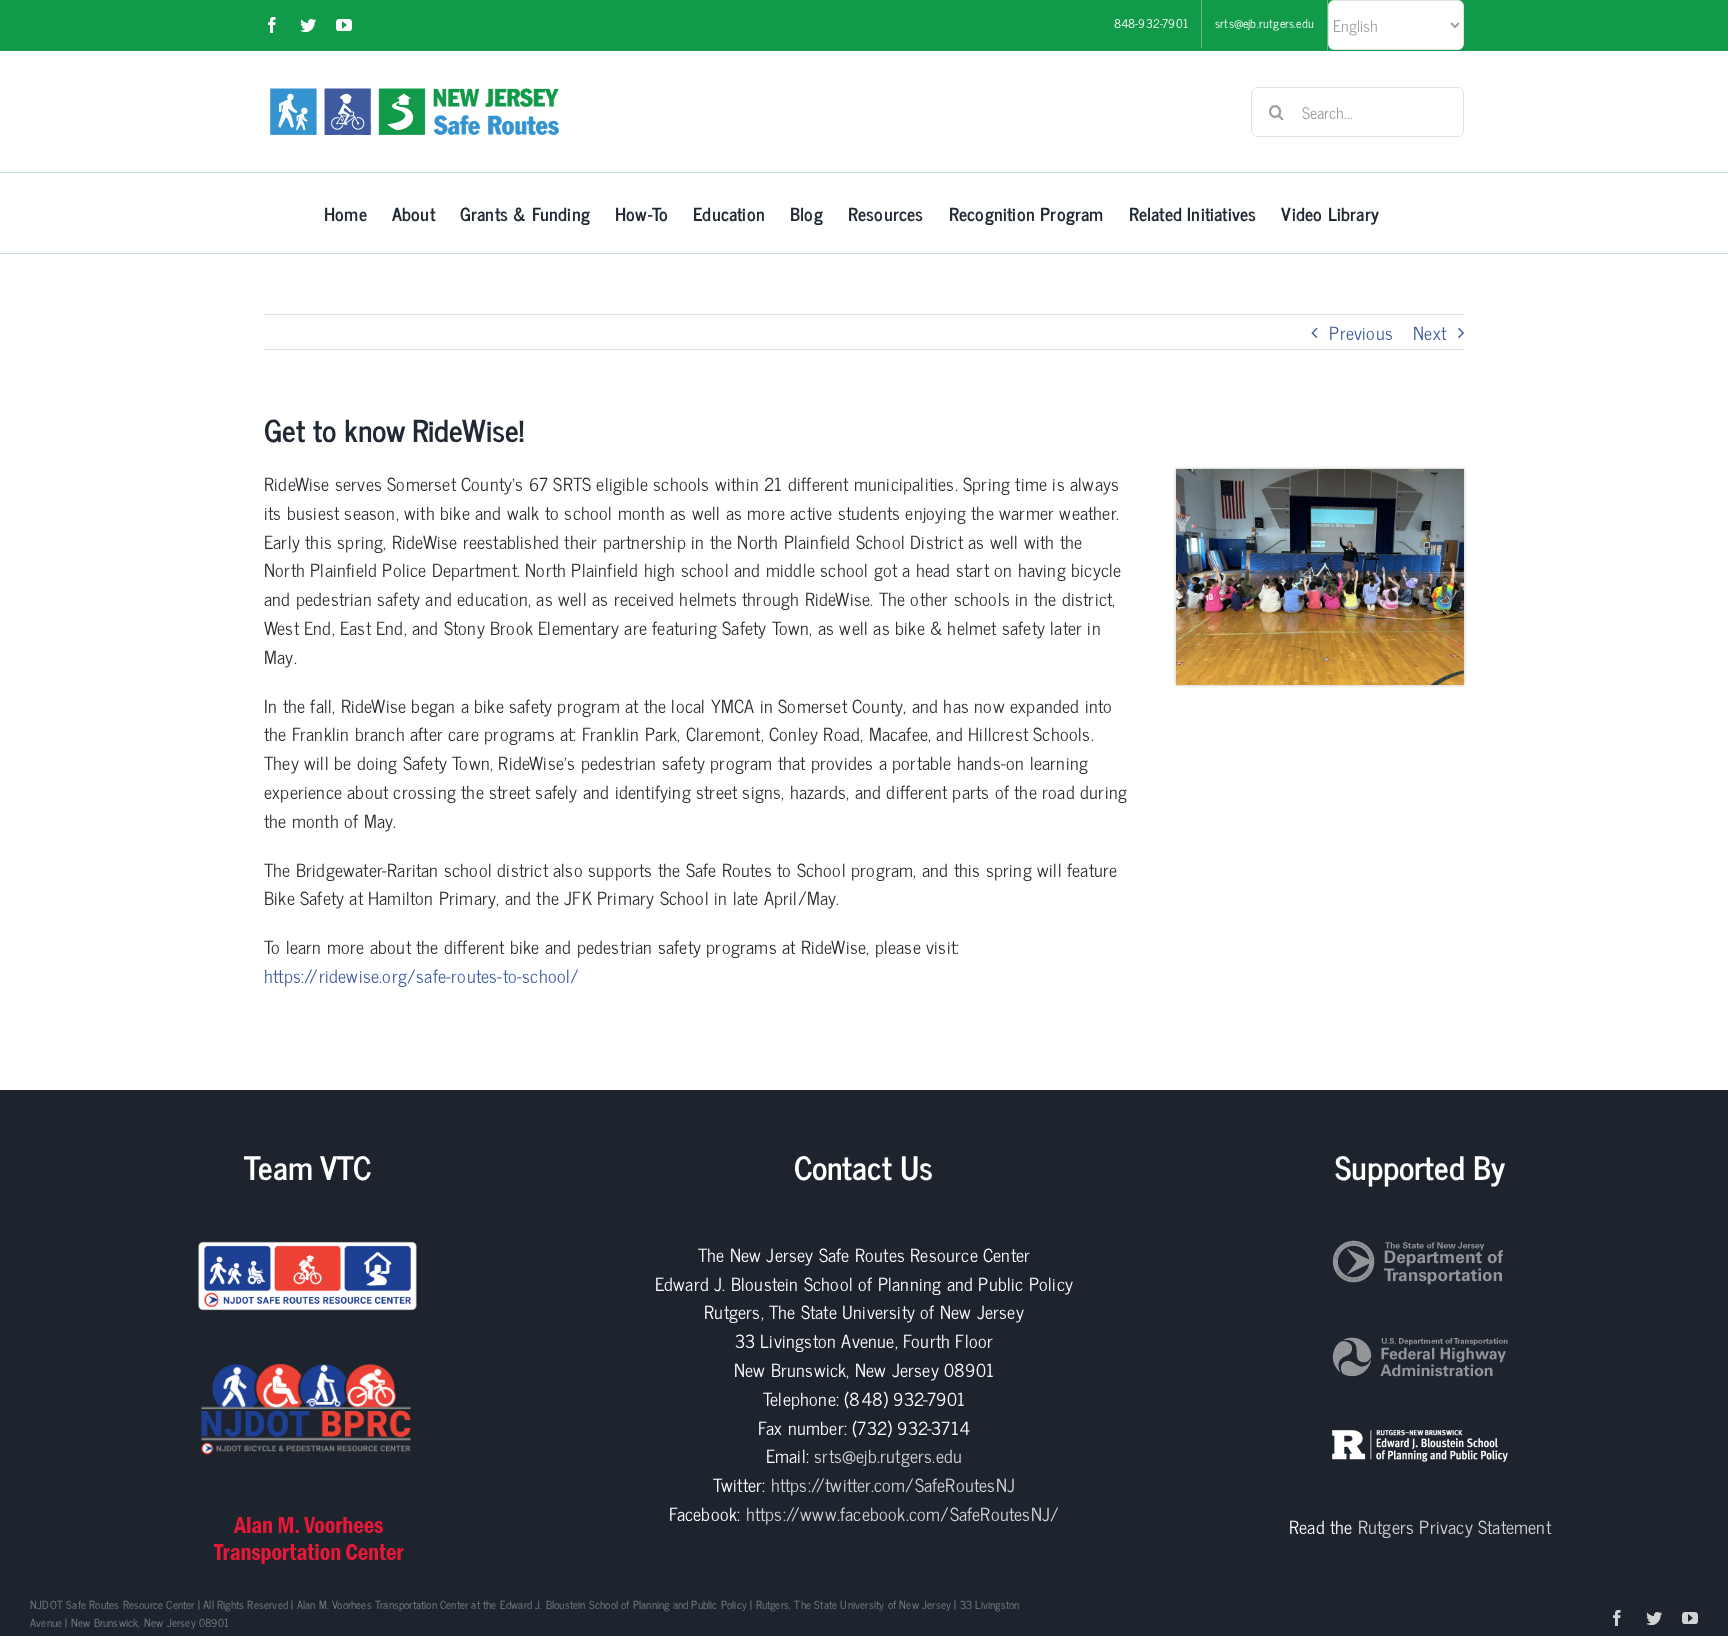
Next (1429, 332)
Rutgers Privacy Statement (1454, 1526)
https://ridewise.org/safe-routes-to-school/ (422, 975)
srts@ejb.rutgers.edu (888, 1455)
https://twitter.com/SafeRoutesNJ (893, 1484)
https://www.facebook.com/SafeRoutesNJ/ (903, 1513)
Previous (1361, 332)
